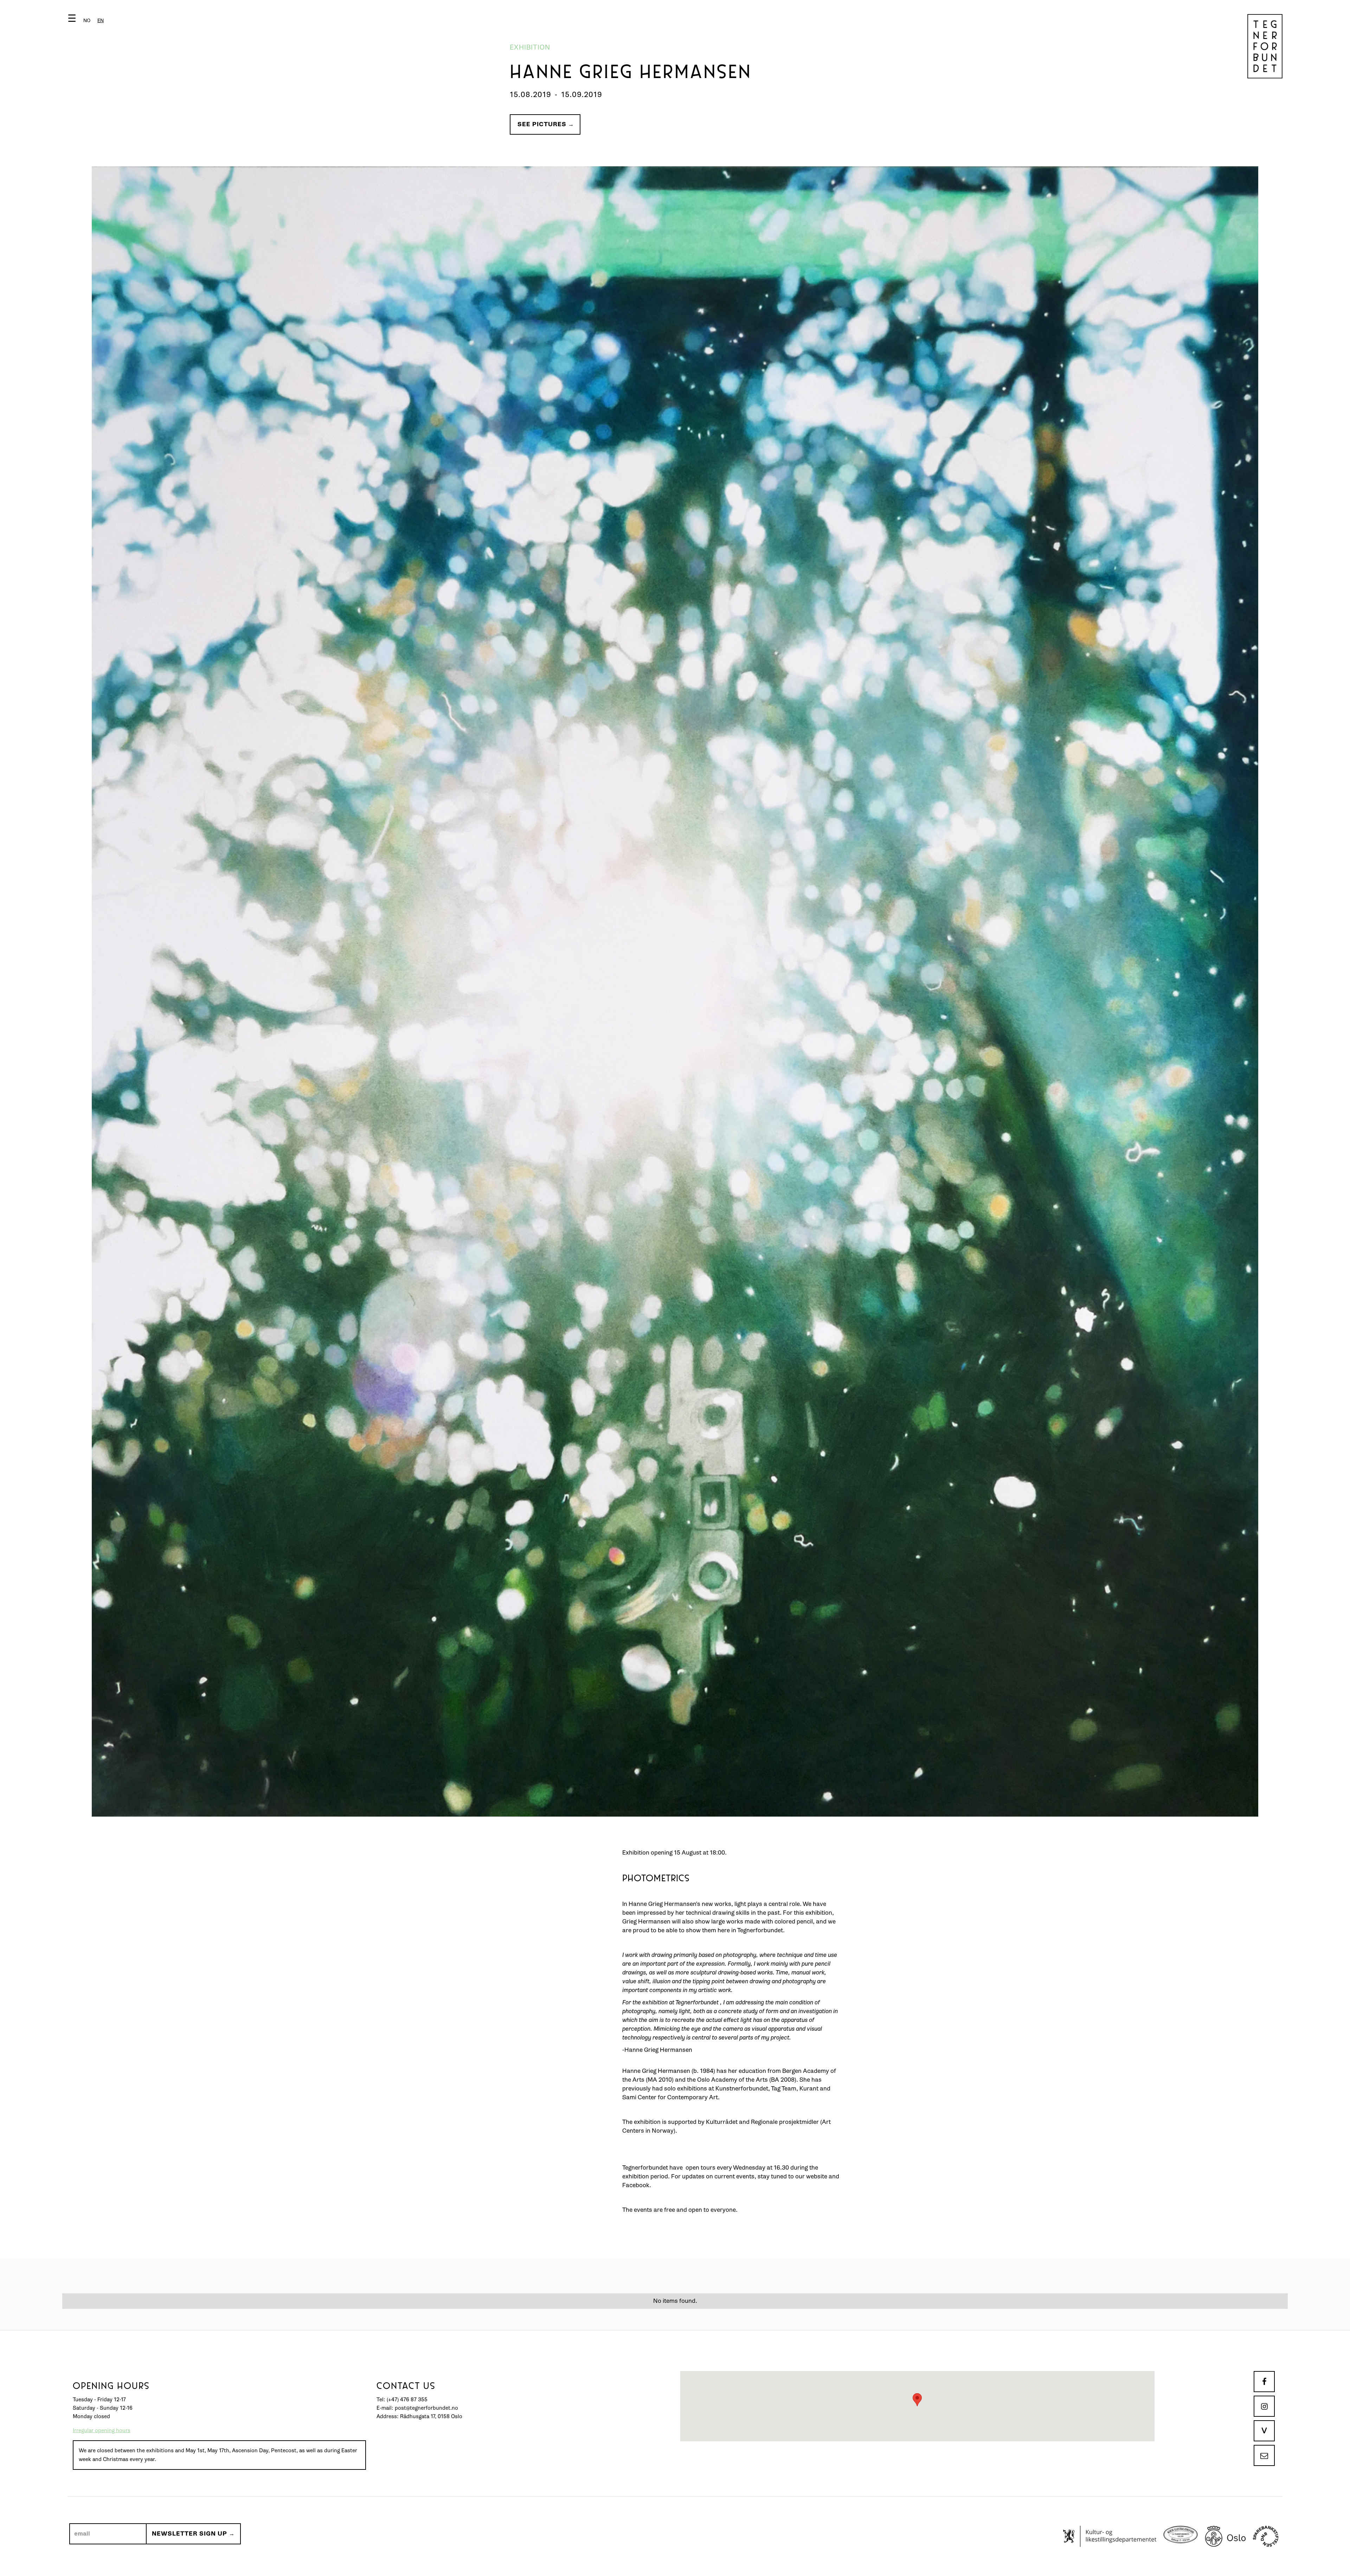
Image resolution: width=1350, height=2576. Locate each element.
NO (87, 21)
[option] (87, 21)
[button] (87, 20)
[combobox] (101, 21)
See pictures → (546, 124)
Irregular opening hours (102, 2431)
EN (101, 21)
